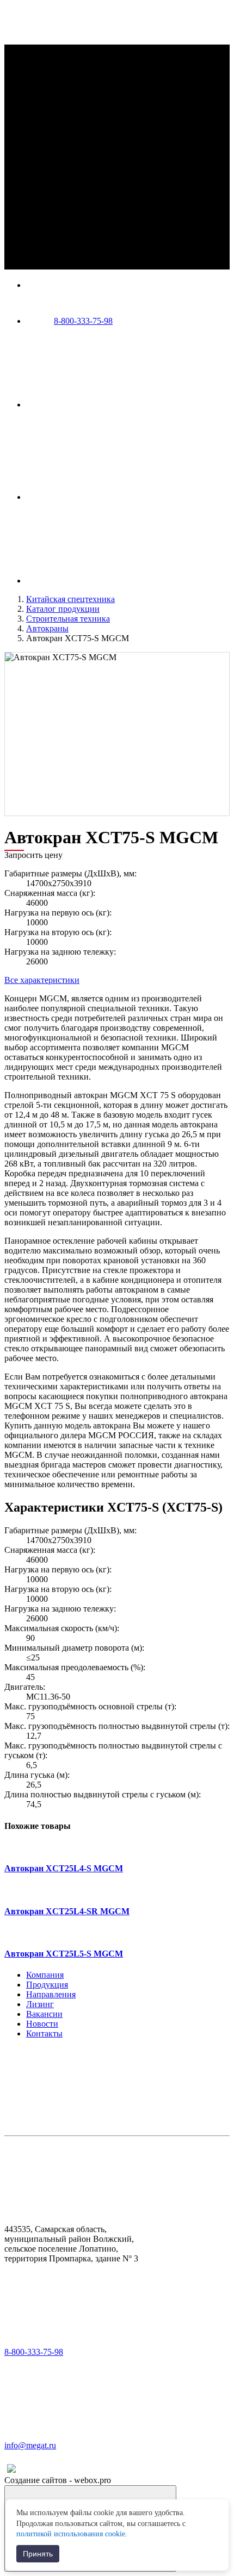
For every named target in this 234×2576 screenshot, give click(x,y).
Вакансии (44, 2014)
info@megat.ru (30, 2445)
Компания (45, 1975)
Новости (42, 2024)
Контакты (44, 2033)
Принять (38, 2554)
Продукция (47, 1985)
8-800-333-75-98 (83, 321)
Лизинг (40, 2004)
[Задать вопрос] (108, 497)
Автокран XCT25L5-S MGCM (64, 1954)
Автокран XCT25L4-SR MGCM (67, 1911)
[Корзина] (108, 581)
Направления (51, 1994)
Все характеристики (42, 980)
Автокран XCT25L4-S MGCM (64, 1868)
